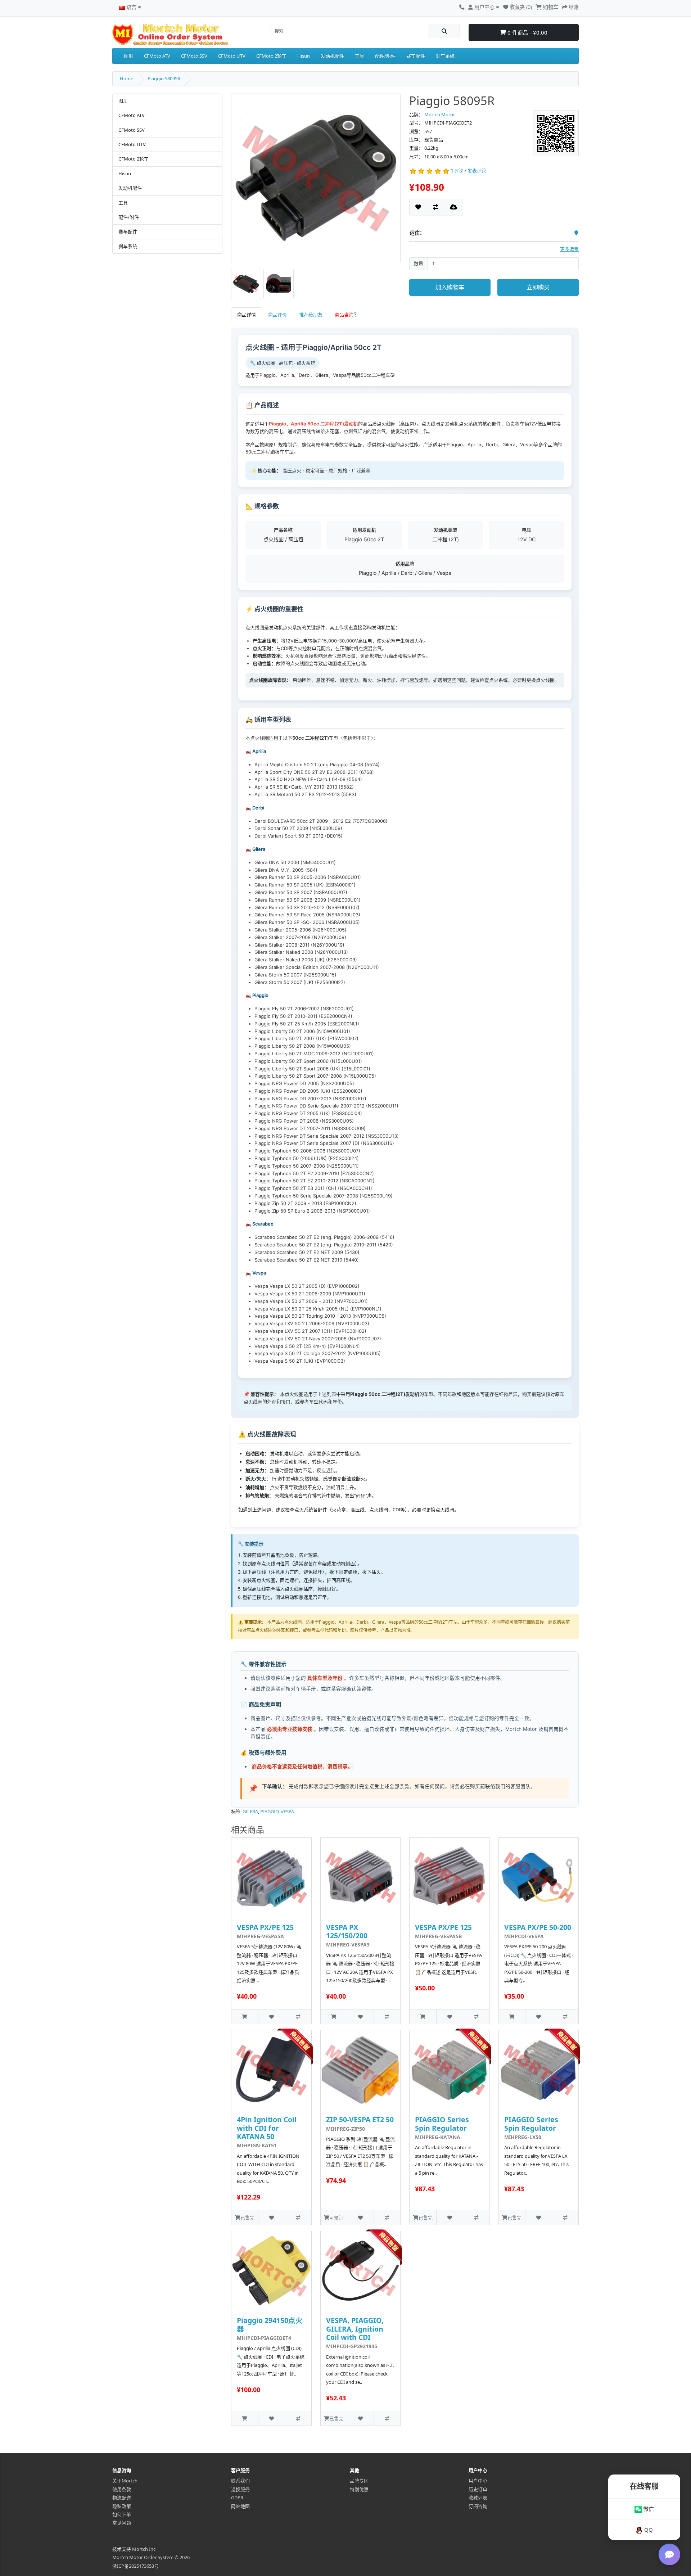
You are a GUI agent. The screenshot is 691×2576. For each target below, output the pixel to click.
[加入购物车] (245, 2016)
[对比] (435, 207)
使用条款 (122, 2489)
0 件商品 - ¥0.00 (527, 32)
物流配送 (122, 2498)
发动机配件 (332, 56)
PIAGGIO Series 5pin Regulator (442, 2124)
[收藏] (418, 207)
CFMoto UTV (232, 56)
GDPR (237, 2498)
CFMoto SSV (194, 56)
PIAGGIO (269, 1812)
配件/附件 (385, 56)
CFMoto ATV (157, 56)
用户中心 (478, 2481)
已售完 (247, 2218)
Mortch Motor (440, 114)
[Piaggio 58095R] (316, 181)
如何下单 (122, 2514)
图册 (128, 56)
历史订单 (478, 2489)
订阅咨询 (478, 2506)
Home (127, 78)
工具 (360, 56)
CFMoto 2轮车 (271, 56)
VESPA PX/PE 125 (265, 1927)
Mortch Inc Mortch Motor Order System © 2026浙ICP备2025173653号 (151, 2557)
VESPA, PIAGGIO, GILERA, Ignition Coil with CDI (355, 2329)
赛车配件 (416, 56)
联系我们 (240, 2481)
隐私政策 (122, 2506)
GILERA (250, 1812)
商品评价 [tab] (277, 315)
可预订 (336, 2218)
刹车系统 (445, 56)
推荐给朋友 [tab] (311, 315)
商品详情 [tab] (247, 315)
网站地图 (240, 2506)
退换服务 (240, 2489)
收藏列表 (478, 2498)
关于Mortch (125, 2481)
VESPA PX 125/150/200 (347, 1931)
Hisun (304, 56)
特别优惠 (359, 2489)
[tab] (346, 315)
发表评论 (477, 171)
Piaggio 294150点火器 (270, 2324)
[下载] (453, 207)
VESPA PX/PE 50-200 (538, 1927)
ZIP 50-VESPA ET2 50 (360, 2119)
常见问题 (122, 2523)
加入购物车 (450, 287)
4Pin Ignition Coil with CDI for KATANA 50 (267, 2128)
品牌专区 (359, 2481)
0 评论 (457, 171)
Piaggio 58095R (164, 78)
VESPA (287, 1812)
